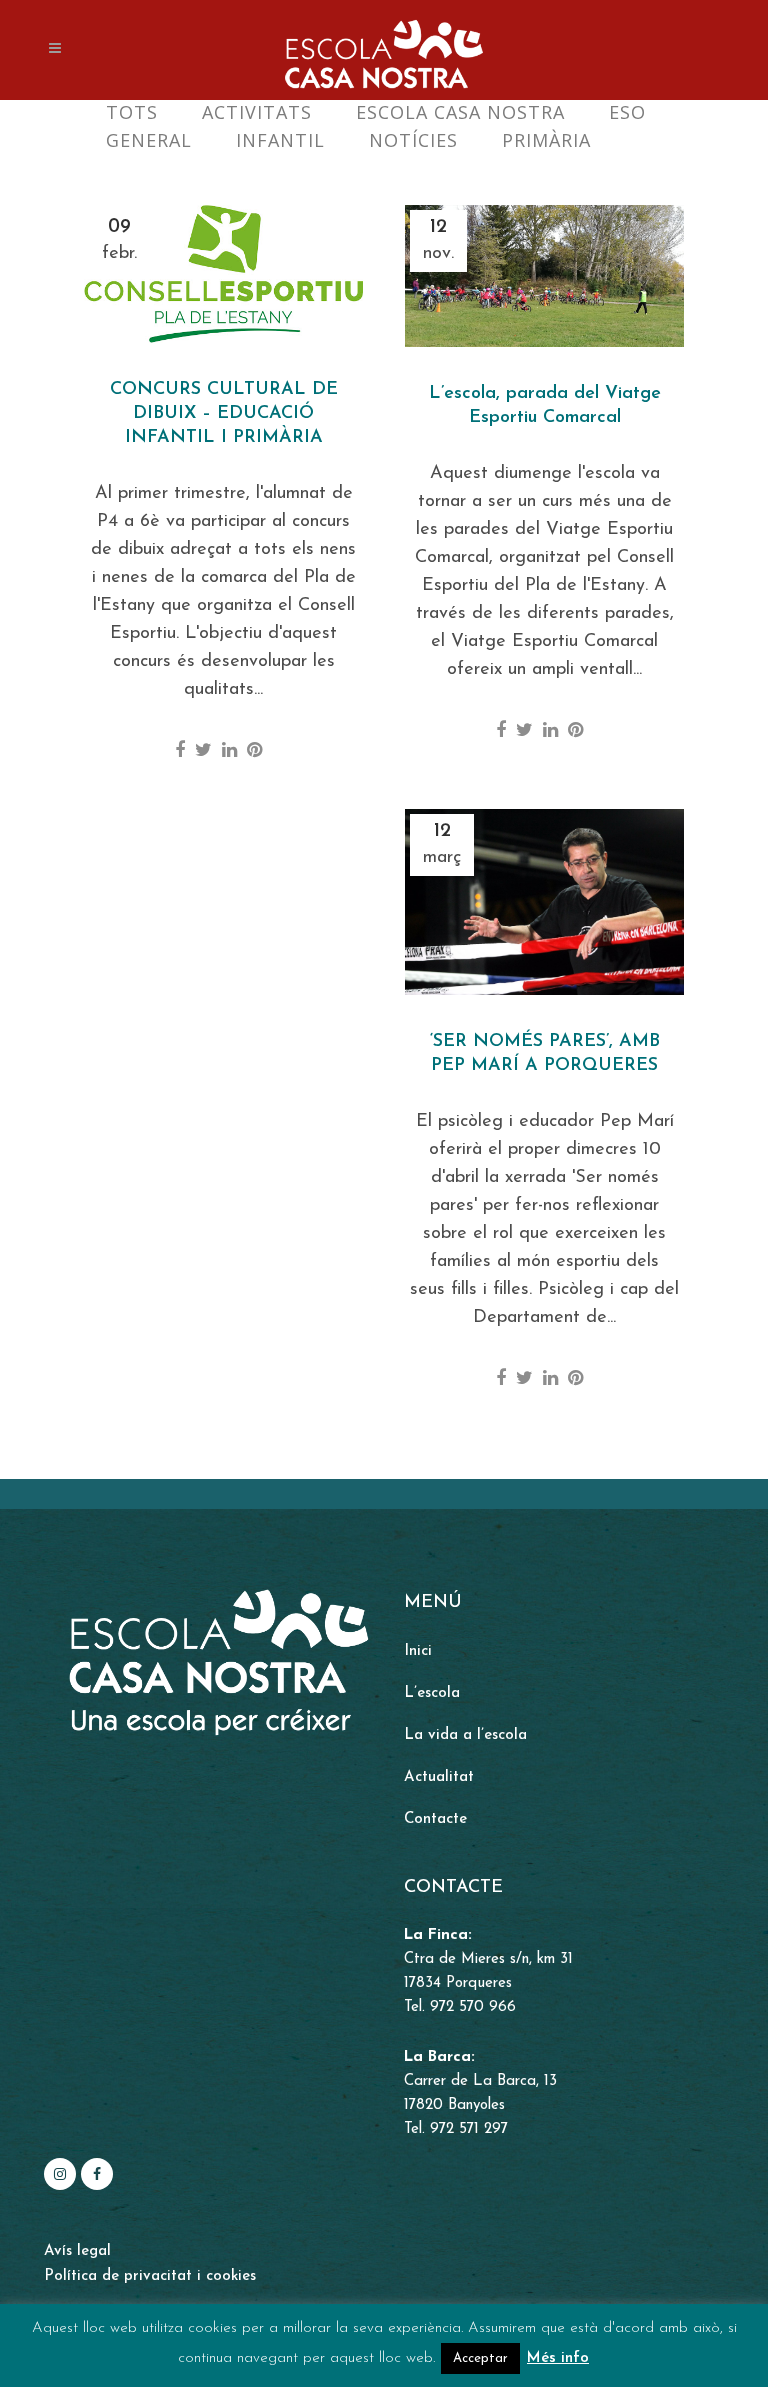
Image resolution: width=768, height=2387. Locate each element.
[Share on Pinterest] (254, 752)
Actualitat (439, 1777)
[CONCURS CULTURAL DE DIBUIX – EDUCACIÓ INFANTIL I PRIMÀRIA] (223, 274)
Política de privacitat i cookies (150, 2276)
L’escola (432, 1693)
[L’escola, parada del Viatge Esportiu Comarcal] (544, 276)
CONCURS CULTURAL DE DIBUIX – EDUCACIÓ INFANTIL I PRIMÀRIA (224, 414)
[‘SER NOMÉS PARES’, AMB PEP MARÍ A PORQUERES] (544, 902)
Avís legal (77, 2251)
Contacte (435, 1819)
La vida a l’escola (465, 1735)
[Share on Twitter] (203, 752)
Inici (418, 1651)
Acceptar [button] (480, 2358)
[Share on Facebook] (180, 752)
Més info (558, 2358)
